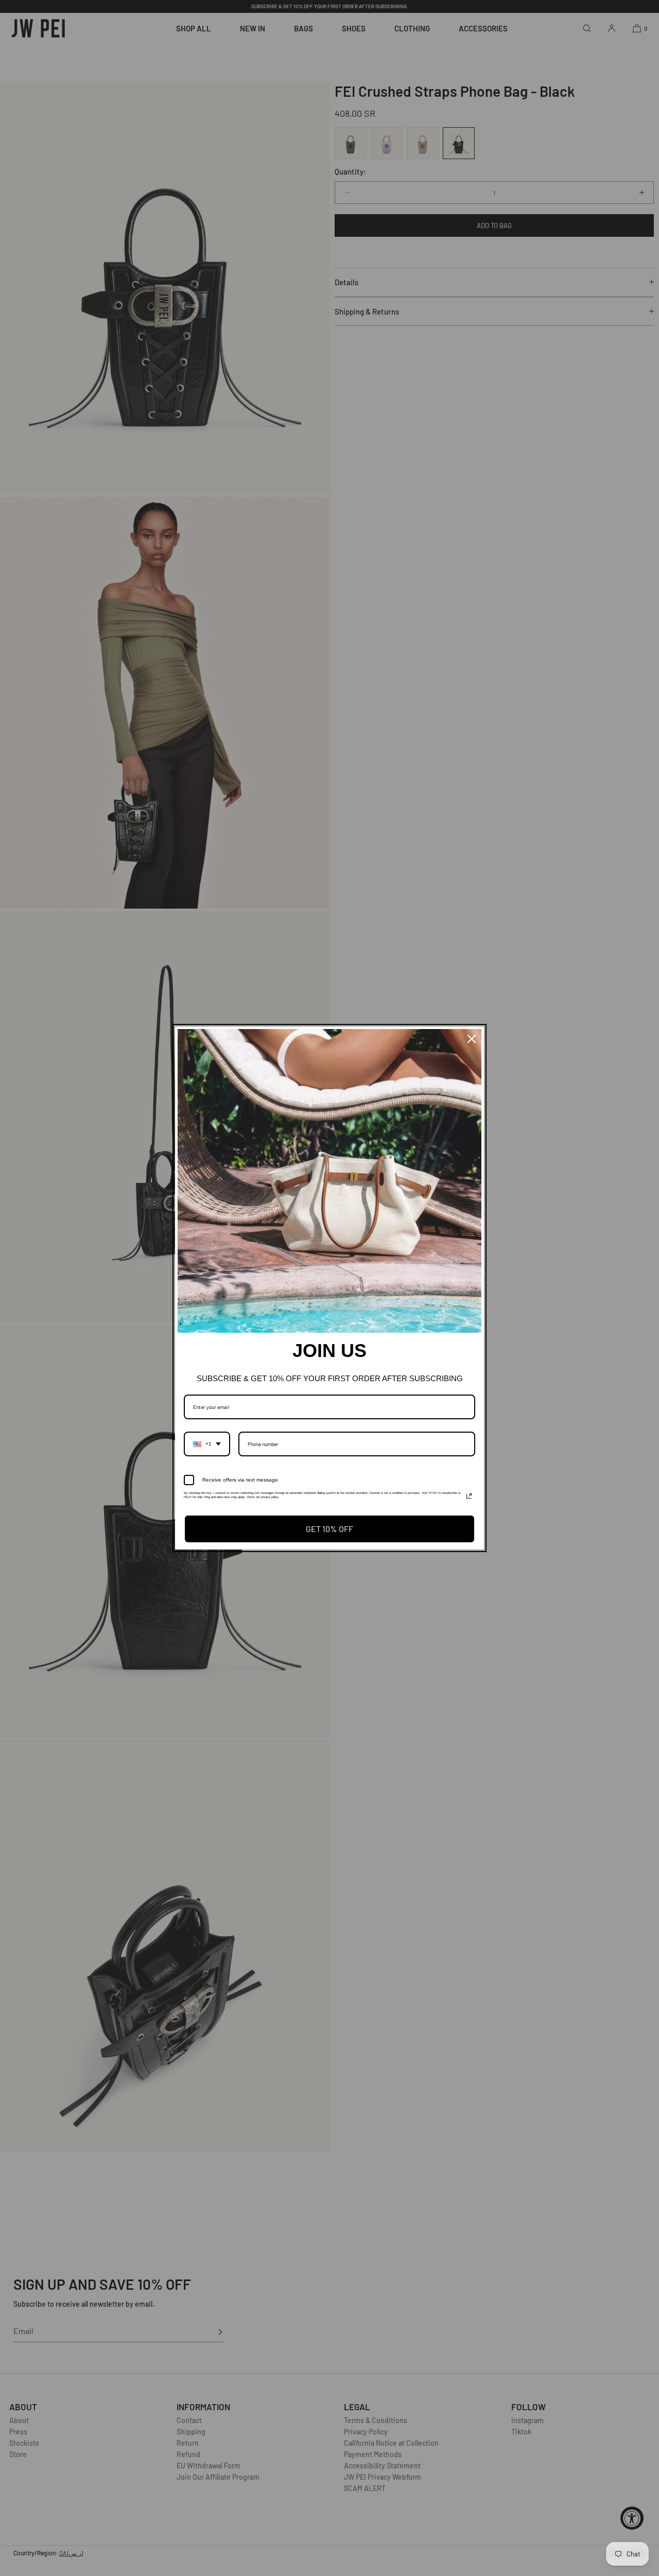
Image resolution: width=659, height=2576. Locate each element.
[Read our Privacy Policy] (469, 1496)
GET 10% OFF (329, 1529)
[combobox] (207, 1444)
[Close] (472, 1039)
